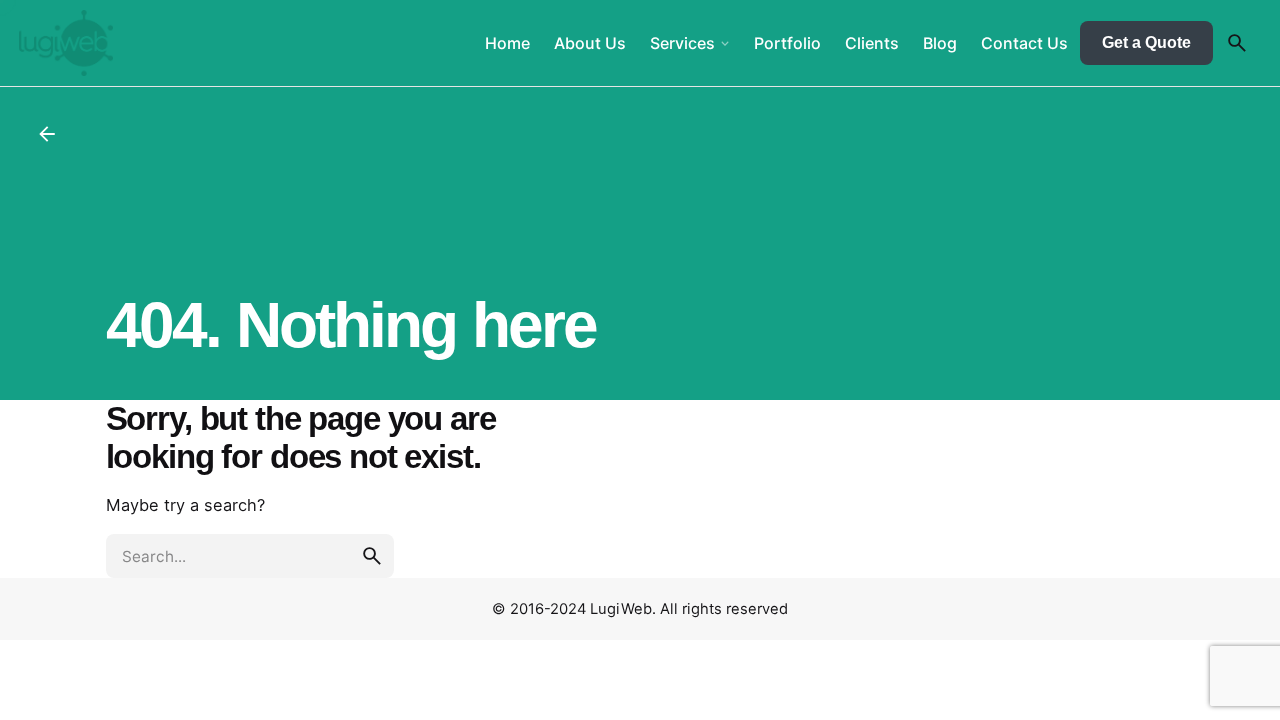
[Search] (1237, 43)
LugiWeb (621, 609)
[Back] (47, 134)
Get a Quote (1146, 42)
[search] (372, 556)
